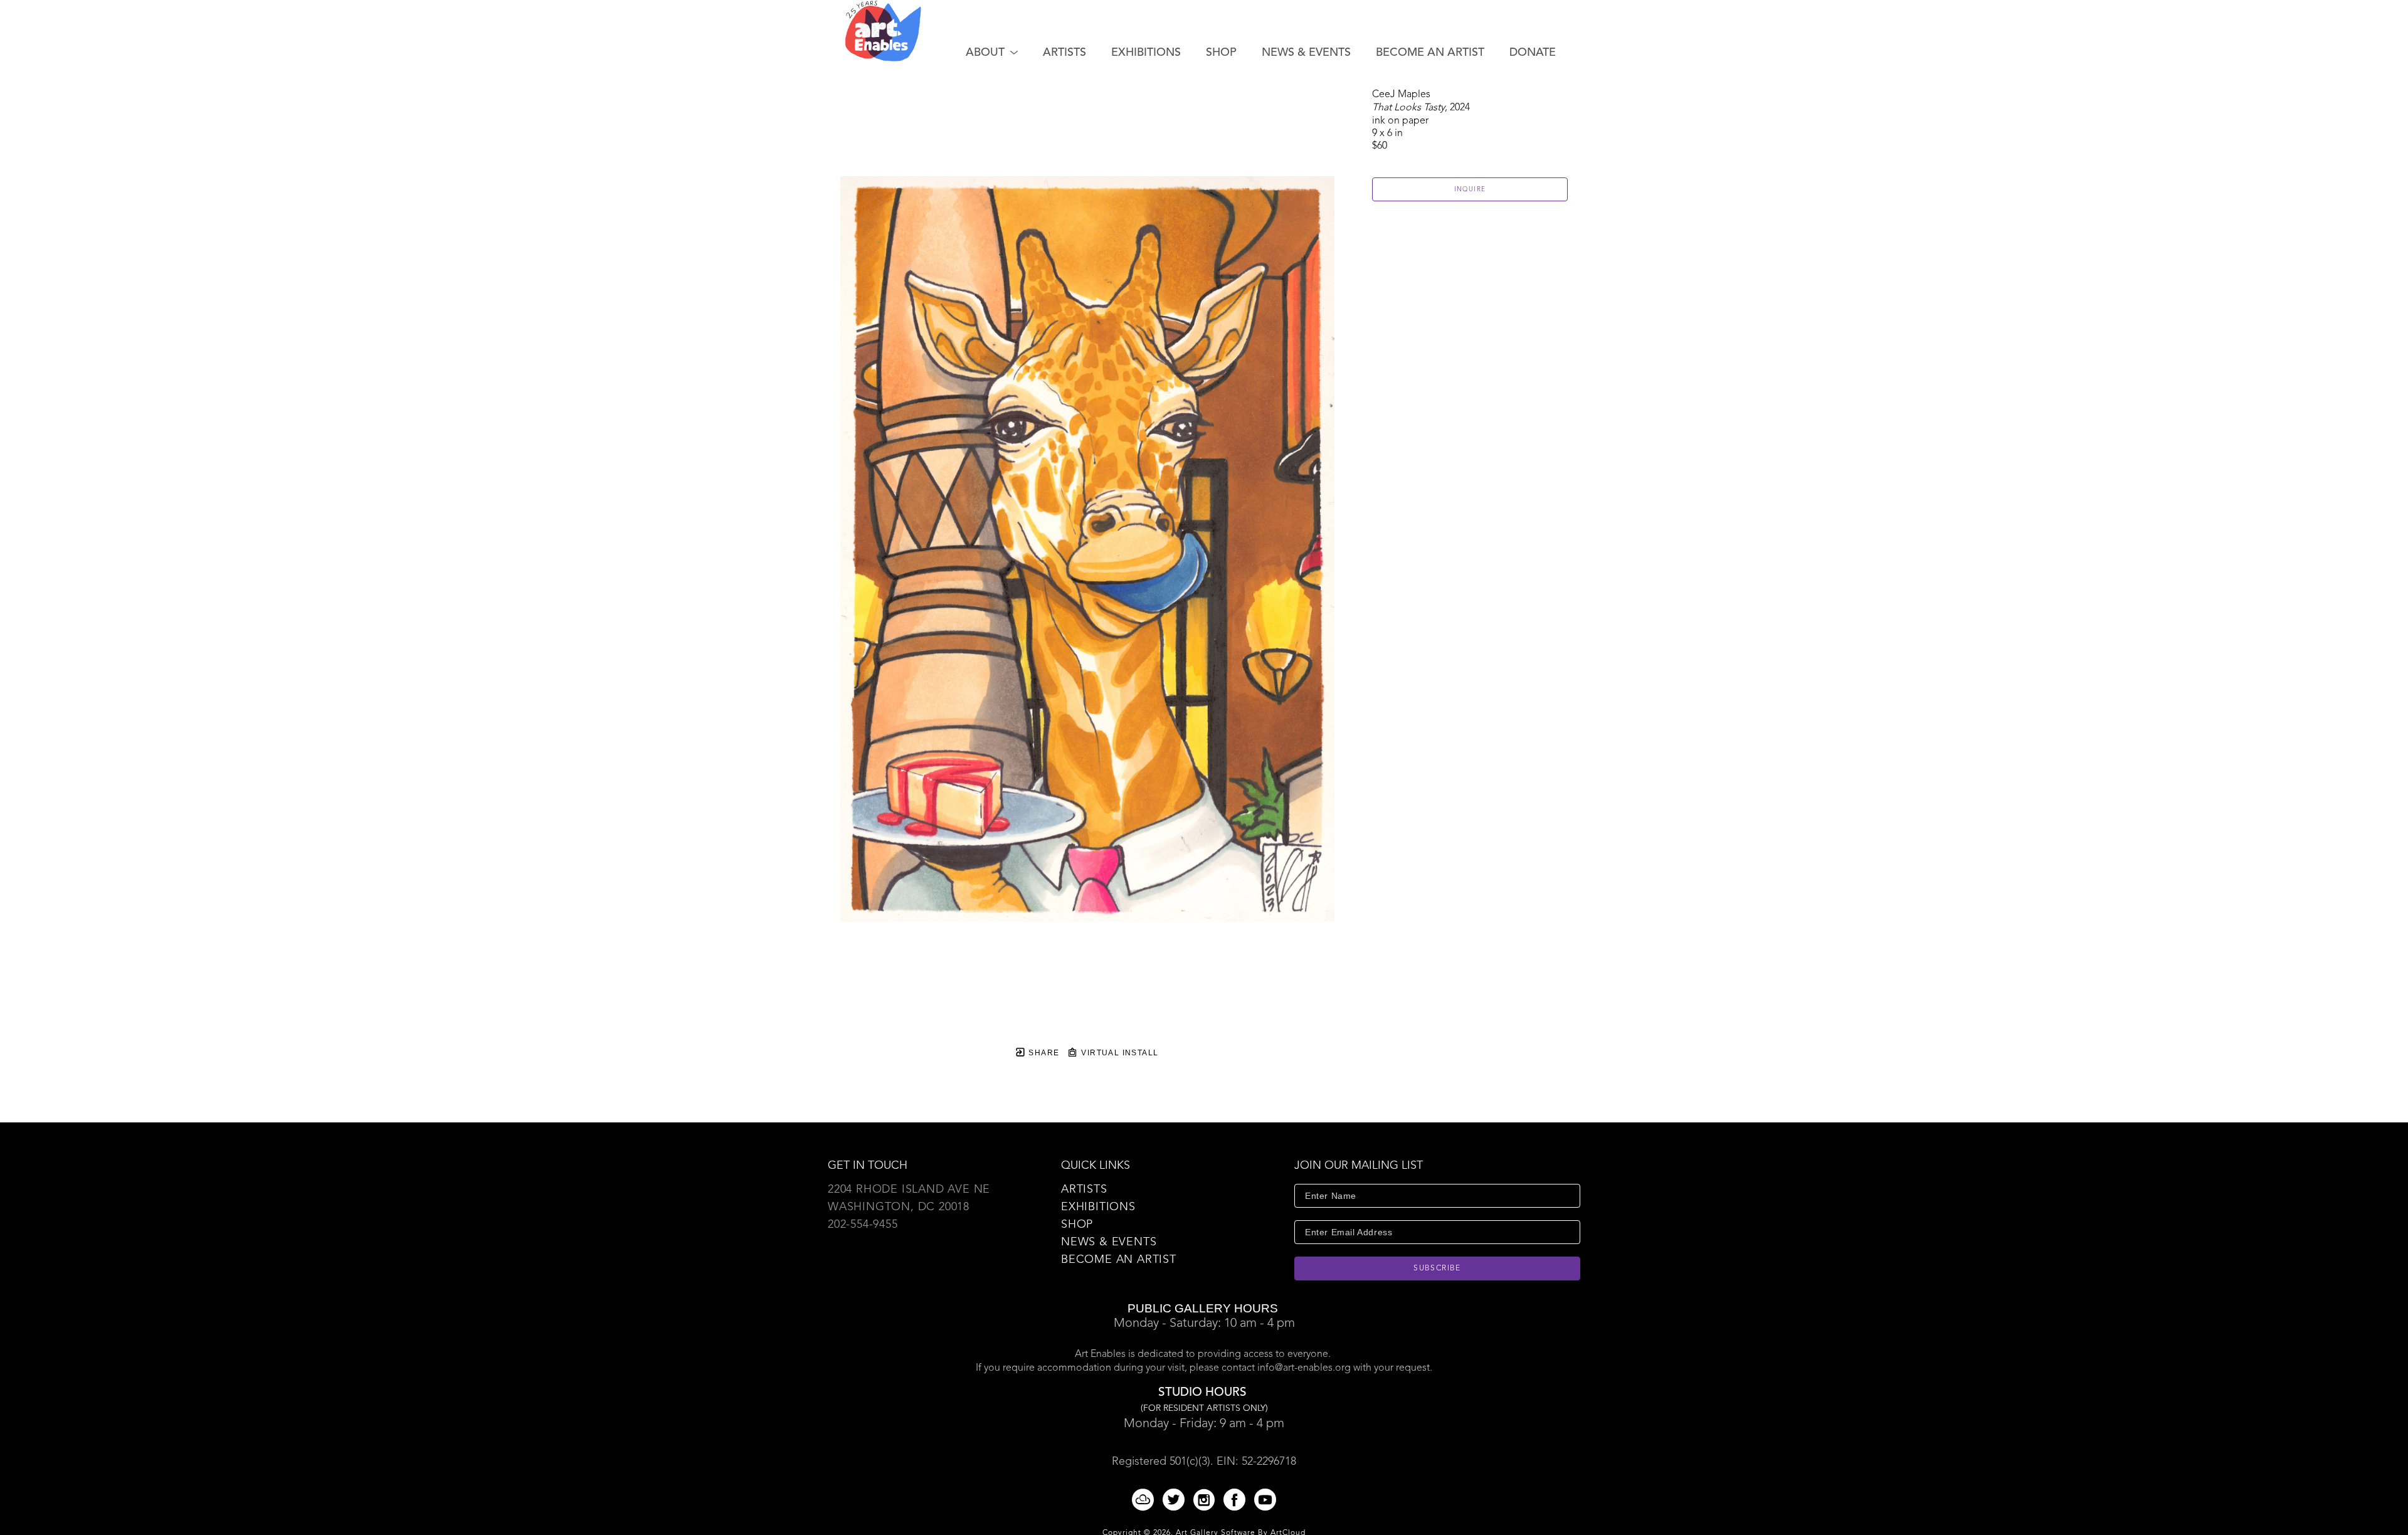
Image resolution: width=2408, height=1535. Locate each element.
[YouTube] (1265, 1500)
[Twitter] (1176, 1500)
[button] (992, 53)
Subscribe (1437, 1269)
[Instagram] (1206, 1500)
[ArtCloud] (1145, 1500)
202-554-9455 (863, 1225)
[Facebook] (1237, 1500)
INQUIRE (1470, 189)
